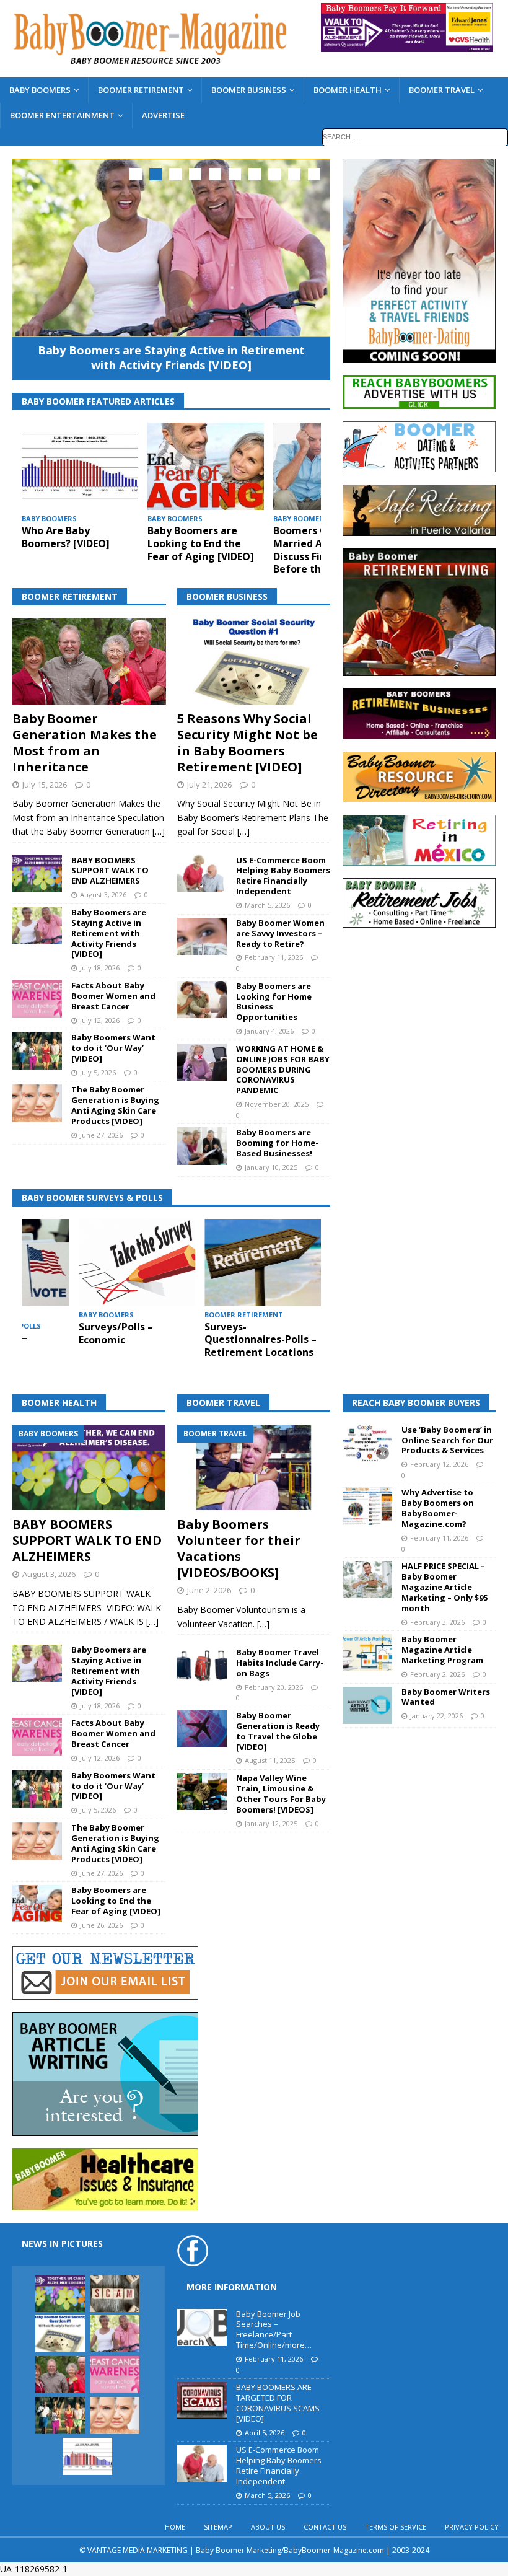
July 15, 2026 (45, 785)
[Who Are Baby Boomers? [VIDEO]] (80, 466)
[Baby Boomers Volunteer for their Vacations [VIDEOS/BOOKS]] (254, 1468)
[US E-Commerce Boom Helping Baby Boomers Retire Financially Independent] (202, 874)
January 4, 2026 (269, 1031)
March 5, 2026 (267, 905)
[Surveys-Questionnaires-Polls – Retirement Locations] (263, 1263)
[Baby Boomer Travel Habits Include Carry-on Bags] (202, 1666)
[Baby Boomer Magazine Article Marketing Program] (367, 1653)
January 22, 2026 (436, 1716)
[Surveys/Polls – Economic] (137, 1263)
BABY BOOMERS (40, 90)
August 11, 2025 (270, 1760)
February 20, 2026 (274, 1687)
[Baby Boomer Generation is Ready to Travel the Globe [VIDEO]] (202, 1729)
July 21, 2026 (209, 785)
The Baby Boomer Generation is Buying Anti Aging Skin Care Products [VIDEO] (115, 1105)
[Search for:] (415, 136)
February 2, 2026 (437, 1674)
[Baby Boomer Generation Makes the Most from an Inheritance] (89, 661)
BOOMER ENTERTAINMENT (62, 115)
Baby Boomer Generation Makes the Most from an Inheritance (85, 743)
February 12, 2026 (439, 1464)
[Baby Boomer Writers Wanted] (367, 1705)
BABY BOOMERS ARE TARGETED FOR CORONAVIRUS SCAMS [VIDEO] (278, 2403)
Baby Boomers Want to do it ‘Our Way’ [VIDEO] (113, 1048)
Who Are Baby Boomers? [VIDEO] (66, 537)
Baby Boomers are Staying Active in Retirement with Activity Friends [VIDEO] (171, 357)
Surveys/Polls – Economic (116, 1333)
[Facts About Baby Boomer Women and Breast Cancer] (37, 999)
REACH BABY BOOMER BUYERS (416, 1403)
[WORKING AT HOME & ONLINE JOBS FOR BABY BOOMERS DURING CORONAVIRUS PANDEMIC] (202, 1062)
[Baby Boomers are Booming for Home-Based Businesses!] (202, 1146)
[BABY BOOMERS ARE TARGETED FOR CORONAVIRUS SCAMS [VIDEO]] (202, 2401)
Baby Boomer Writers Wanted (446, 1697)
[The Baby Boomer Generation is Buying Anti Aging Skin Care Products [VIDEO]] (37, 1103)
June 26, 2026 (101, 1925)
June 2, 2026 (209, 1590)
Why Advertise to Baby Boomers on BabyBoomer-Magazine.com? (438, 1508)
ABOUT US (268, 2527)
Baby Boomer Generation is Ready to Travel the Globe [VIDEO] (278, 1731)
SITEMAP (218, 2527)
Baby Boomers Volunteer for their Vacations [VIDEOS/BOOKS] (239, 1548)
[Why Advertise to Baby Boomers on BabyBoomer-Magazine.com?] (367, 1506)
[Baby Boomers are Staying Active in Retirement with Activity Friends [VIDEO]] (171, 248)
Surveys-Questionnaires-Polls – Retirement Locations (261, 1340)
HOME (175, 2527)
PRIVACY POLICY (472, 2527)
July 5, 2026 (98, 1072)
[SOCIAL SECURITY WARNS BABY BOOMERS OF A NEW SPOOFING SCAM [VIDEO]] (115, 2293)
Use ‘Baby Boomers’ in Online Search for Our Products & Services (447, 1440)
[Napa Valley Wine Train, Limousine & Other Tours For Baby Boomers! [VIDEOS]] (202, 1791)
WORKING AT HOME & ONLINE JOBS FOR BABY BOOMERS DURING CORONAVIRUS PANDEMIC (283, 1070)
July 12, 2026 (100, 1020)
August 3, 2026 (103, 895)
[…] (159, 831)
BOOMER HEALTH (348, 90)
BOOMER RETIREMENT (141, 90)
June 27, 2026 (101, 1135)
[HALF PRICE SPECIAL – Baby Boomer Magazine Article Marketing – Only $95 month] (367, 1580)
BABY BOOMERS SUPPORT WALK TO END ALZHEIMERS (110, 871)
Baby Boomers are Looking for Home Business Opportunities (274, 1002)
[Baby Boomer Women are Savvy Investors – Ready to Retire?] (202, 936)
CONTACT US (325, 2527)
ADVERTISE (163, 115)
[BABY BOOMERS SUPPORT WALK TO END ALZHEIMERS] (37, 874)
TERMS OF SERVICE (396, 2527)
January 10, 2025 (271, 1167)
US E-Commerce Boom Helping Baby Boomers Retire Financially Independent (283, 876)
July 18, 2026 (100, 968)
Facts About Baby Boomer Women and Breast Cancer (113, 996)
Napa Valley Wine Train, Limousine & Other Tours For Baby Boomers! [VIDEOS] (281, 1794)
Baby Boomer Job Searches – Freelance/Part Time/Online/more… (274, 2330)
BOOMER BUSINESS (249, 90)
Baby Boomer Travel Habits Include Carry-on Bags (280, 1663)
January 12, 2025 (271, 1823)
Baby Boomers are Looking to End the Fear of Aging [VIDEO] (201, 543)
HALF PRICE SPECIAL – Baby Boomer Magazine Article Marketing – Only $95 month (444, 1587)
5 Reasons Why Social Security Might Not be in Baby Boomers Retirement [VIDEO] (247, 743)
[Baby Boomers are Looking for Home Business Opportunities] (202, 1000)
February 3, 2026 (437, 1622)
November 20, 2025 (277, 1104)
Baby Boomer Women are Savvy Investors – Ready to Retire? (280, 933)
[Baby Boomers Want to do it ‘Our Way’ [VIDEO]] (37, 1051)
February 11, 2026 (274, 957)
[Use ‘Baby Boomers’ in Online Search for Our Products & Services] (367, 1443)
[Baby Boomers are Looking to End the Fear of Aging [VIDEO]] (206, 466)
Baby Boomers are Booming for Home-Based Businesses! (277, 1143)
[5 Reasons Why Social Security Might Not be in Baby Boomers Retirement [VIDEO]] (254, 661)
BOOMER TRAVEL (442, 90)
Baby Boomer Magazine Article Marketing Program (442, 1650)
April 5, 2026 (265, 2433)
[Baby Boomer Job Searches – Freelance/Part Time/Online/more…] (202, 2328)
